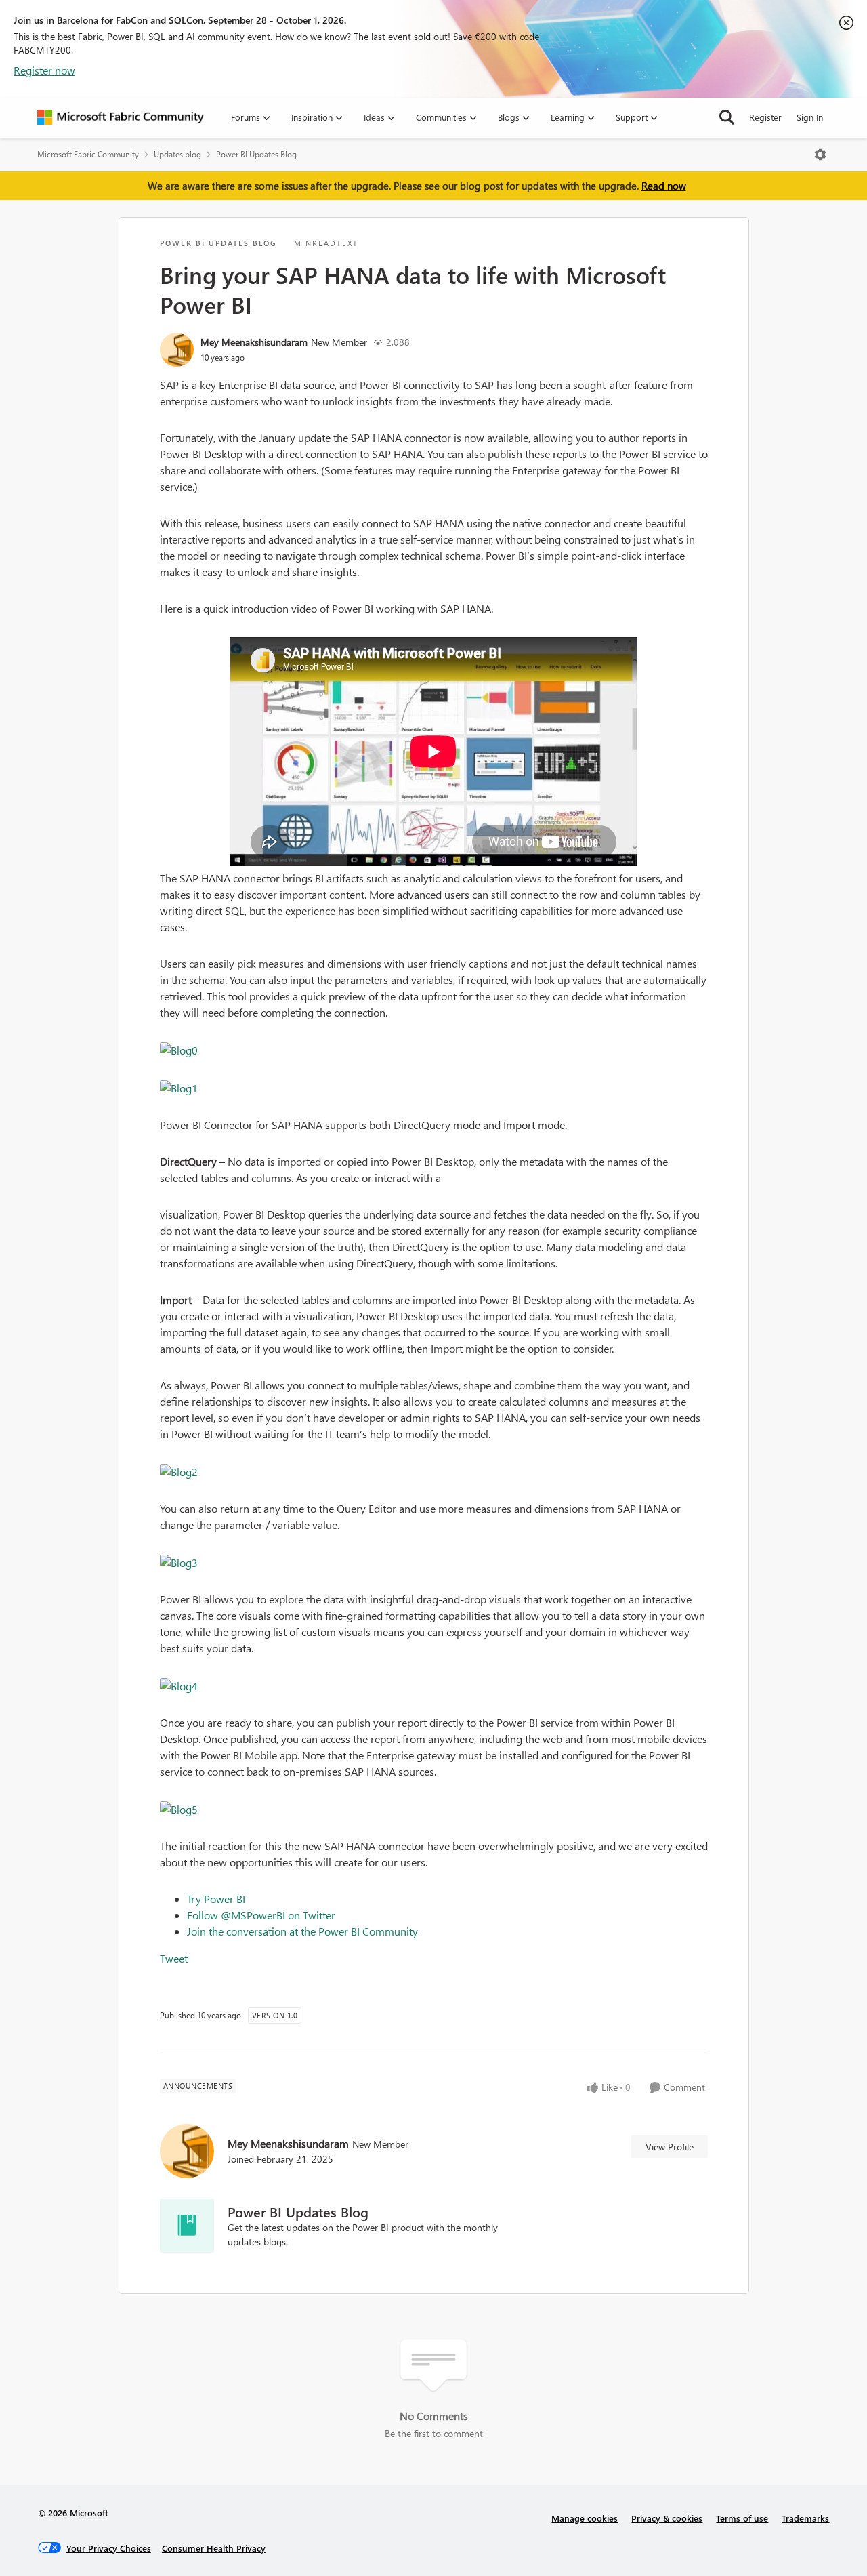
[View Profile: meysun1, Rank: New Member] (177, 350)
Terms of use (742, 2518)
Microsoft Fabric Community (88, 154)
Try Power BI (216, 1899)
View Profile (670, 2147)
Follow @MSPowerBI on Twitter (261, 1915)
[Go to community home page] (121, 117)
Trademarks (805, 2518)
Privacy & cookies (667, 2518)
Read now (664, 186)
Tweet (174, 1958)
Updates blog (177, 154)
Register (765, 117)
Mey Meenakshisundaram (254, 342)
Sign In (810, 117)
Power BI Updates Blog (256, 154)
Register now (44, 70)
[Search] (727, 117)
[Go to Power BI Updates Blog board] (187, 2226)
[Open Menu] (820, 155)
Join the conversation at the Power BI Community (302, 1931)
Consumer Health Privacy (214, 2548)
